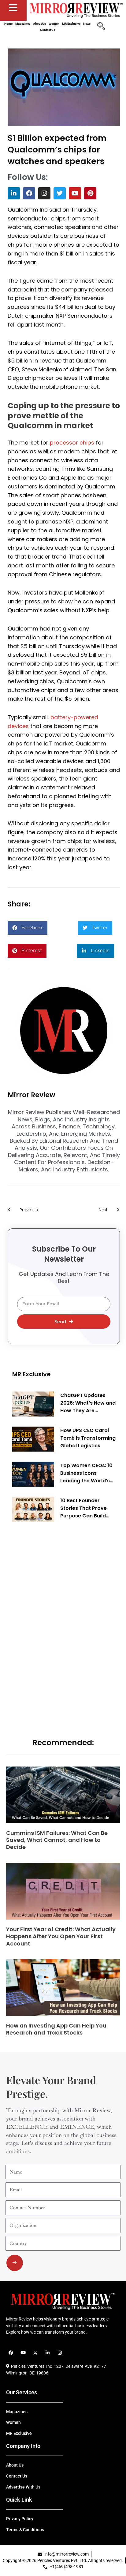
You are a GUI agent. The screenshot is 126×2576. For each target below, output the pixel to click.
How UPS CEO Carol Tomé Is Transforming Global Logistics (88, 1438)
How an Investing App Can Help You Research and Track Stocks (56, 2029)
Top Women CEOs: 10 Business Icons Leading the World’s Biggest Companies (86, 1473)
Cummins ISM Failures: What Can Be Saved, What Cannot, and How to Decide (57, 1840)
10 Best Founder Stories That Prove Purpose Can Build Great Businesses (83, 1508)
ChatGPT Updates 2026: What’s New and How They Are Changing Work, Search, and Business (88, 1403)
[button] (28, 928)
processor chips (72, 443)
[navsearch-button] (101, 27)
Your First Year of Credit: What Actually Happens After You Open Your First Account (61, 1936)
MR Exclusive (31, 1374)
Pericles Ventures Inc (31, 2366)
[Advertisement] (58, 1620)
